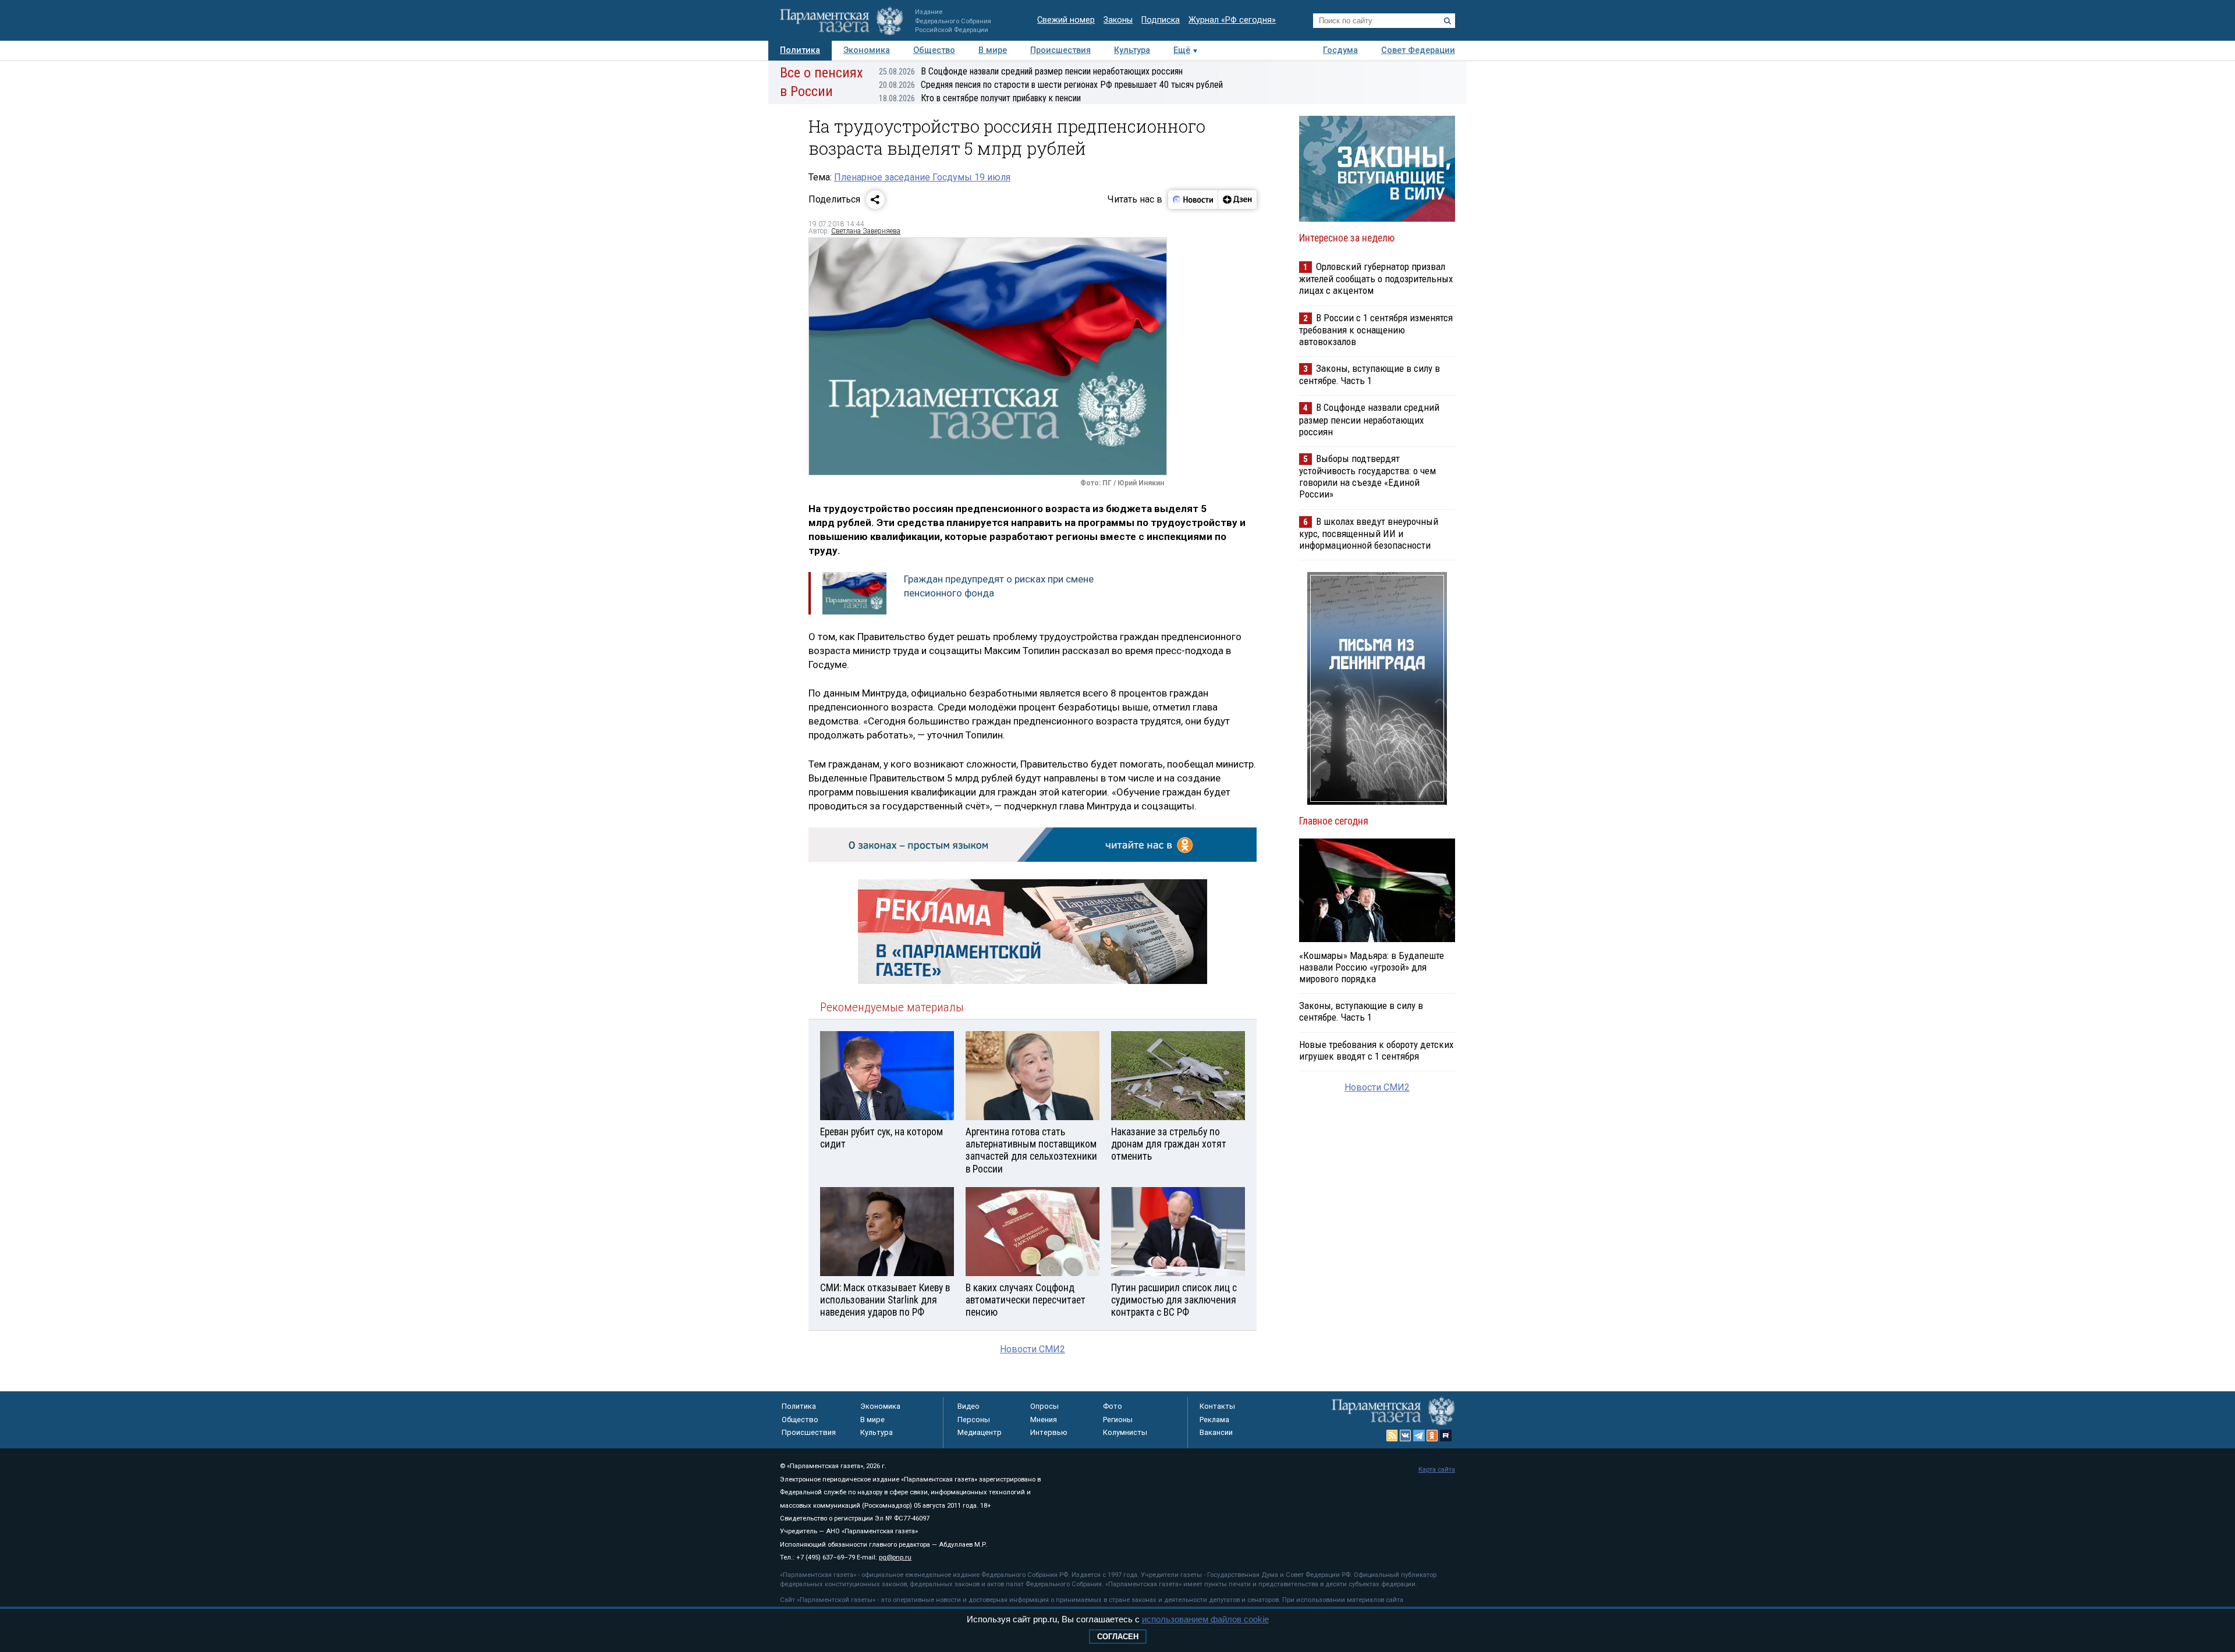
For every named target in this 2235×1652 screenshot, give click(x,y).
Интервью (1049, 1432)
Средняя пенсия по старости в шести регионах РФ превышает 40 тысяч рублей (1051, 85)
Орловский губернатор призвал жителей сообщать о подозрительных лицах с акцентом (1376, 278)
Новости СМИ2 (1033, 1349)
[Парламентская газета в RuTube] (1446, 1436)
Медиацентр (980, 1432)
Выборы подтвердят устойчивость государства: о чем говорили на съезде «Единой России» (1367, 476)
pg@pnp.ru (895, 1557)
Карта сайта (1437, 1470)
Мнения (1044, 1420)
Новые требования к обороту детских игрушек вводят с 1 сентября (1376, 1050)
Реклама (1214, 1420)
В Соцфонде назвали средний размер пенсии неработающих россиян (1031, 71)
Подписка (1161, 20)
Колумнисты (1125, 1432)
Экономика (867, 50)
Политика (800, 50)
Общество (934, 50)
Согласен (1118, 1637)
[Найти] (1448, 21)
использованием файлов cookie (1205, 1619)
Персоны (974, 1420)
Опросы (1044, 1406)
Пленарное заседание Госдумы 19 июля (922, 177)
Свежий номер (1066, 20)
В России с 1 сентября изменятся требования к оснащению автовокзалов (1376, 330)
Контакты (1217, 1406)
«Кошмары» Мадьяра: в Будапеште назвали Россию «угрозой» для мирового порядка (1372, 967)
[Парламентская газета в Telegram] (1419, 1436)
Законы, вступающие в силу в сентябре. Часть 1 (1370, 374)
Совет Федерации (1418, 50)
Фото (1113, 1406)
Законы (1118, 20)
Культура (1132, 50)
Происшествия (1060, 50)
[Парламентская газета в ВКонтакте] (1406, 1436)
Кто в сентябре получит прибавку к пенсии (980, 98)
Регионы (1118, 1420)
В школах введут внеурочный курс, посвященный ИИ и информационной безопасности (1369, 533)
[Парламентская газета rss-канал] (1392, 1436)
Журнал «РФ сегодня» (1232, 20)
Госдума (1340, 50)
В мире (993, 50)
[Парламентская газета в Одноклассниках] (1432, 1436)
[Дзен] (1237, 200)
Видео (968, 1406)
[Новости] (1193, 200)
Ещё (1182, 50)
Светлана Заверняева (866, 231)
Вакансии (1216, 1432)
